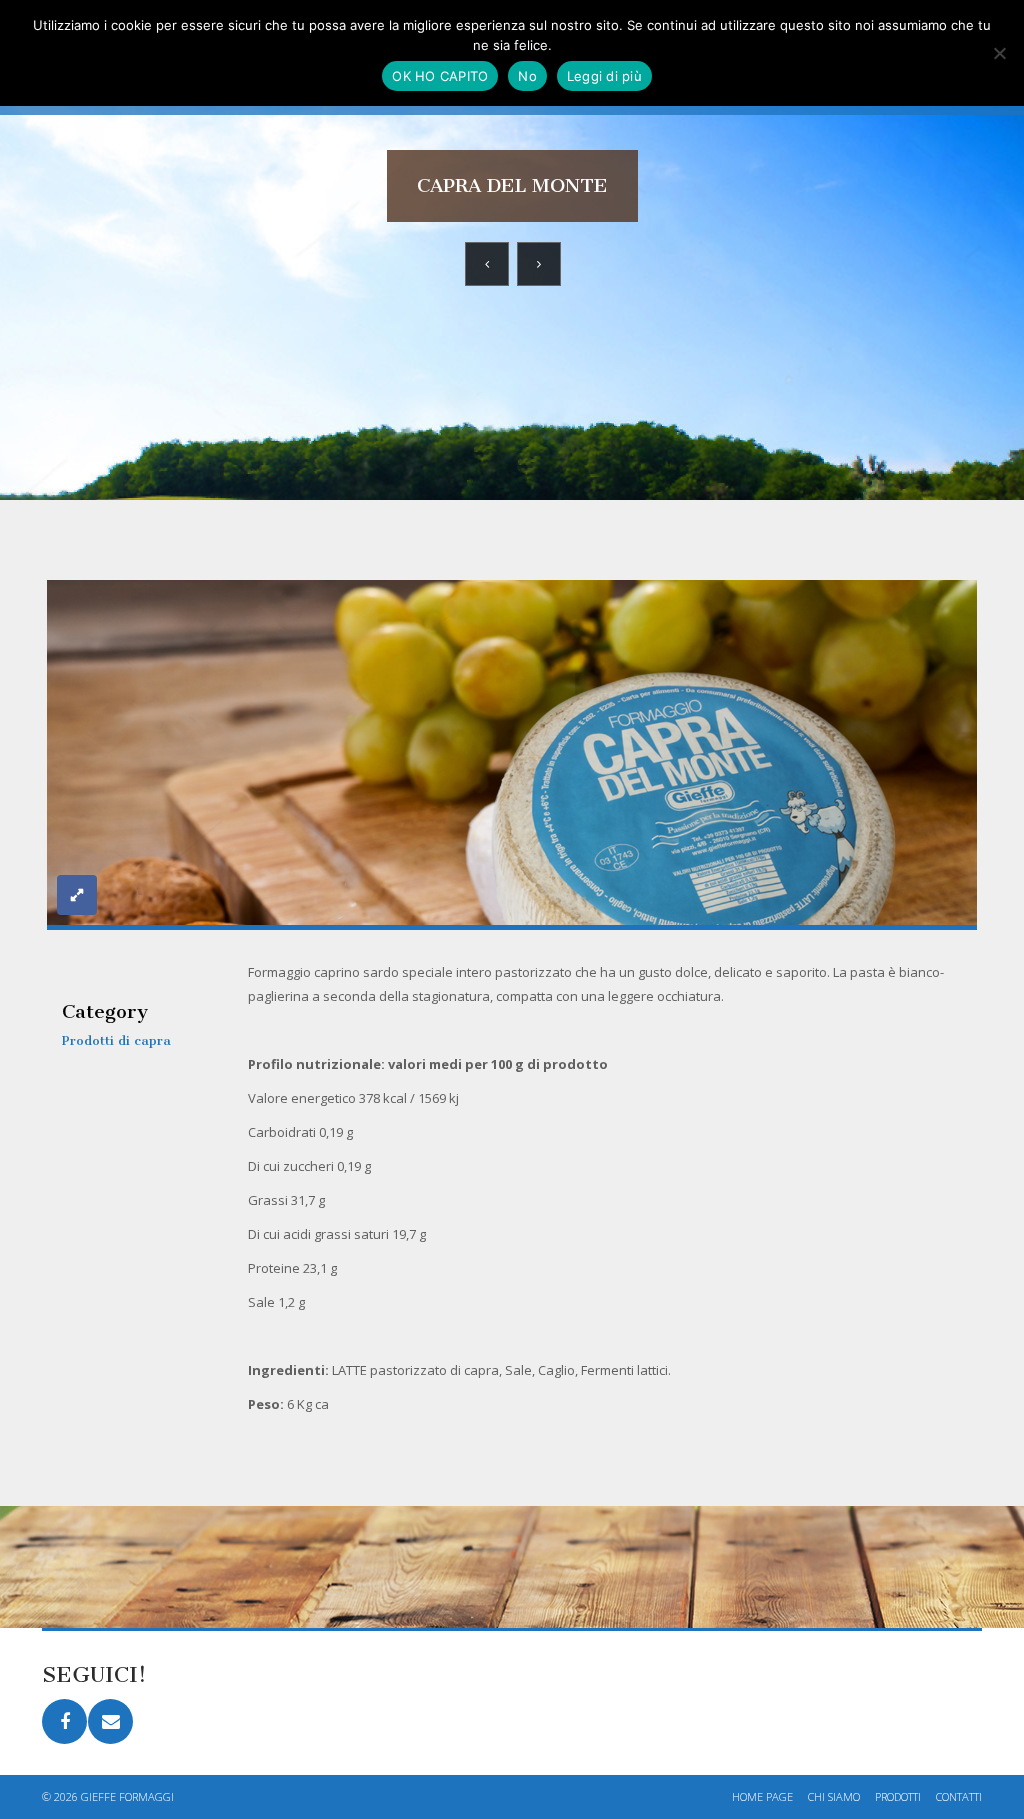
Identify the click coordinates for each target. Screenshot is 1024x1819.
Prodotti (898, 1796)
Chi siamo (834, 1796)
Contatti (959, 1796)
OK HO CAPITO (440, 76)
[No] (999, 53)
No (527, 76)
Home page (762, 1796)
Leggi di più (604, 76)
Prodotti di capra (116, 1040)
